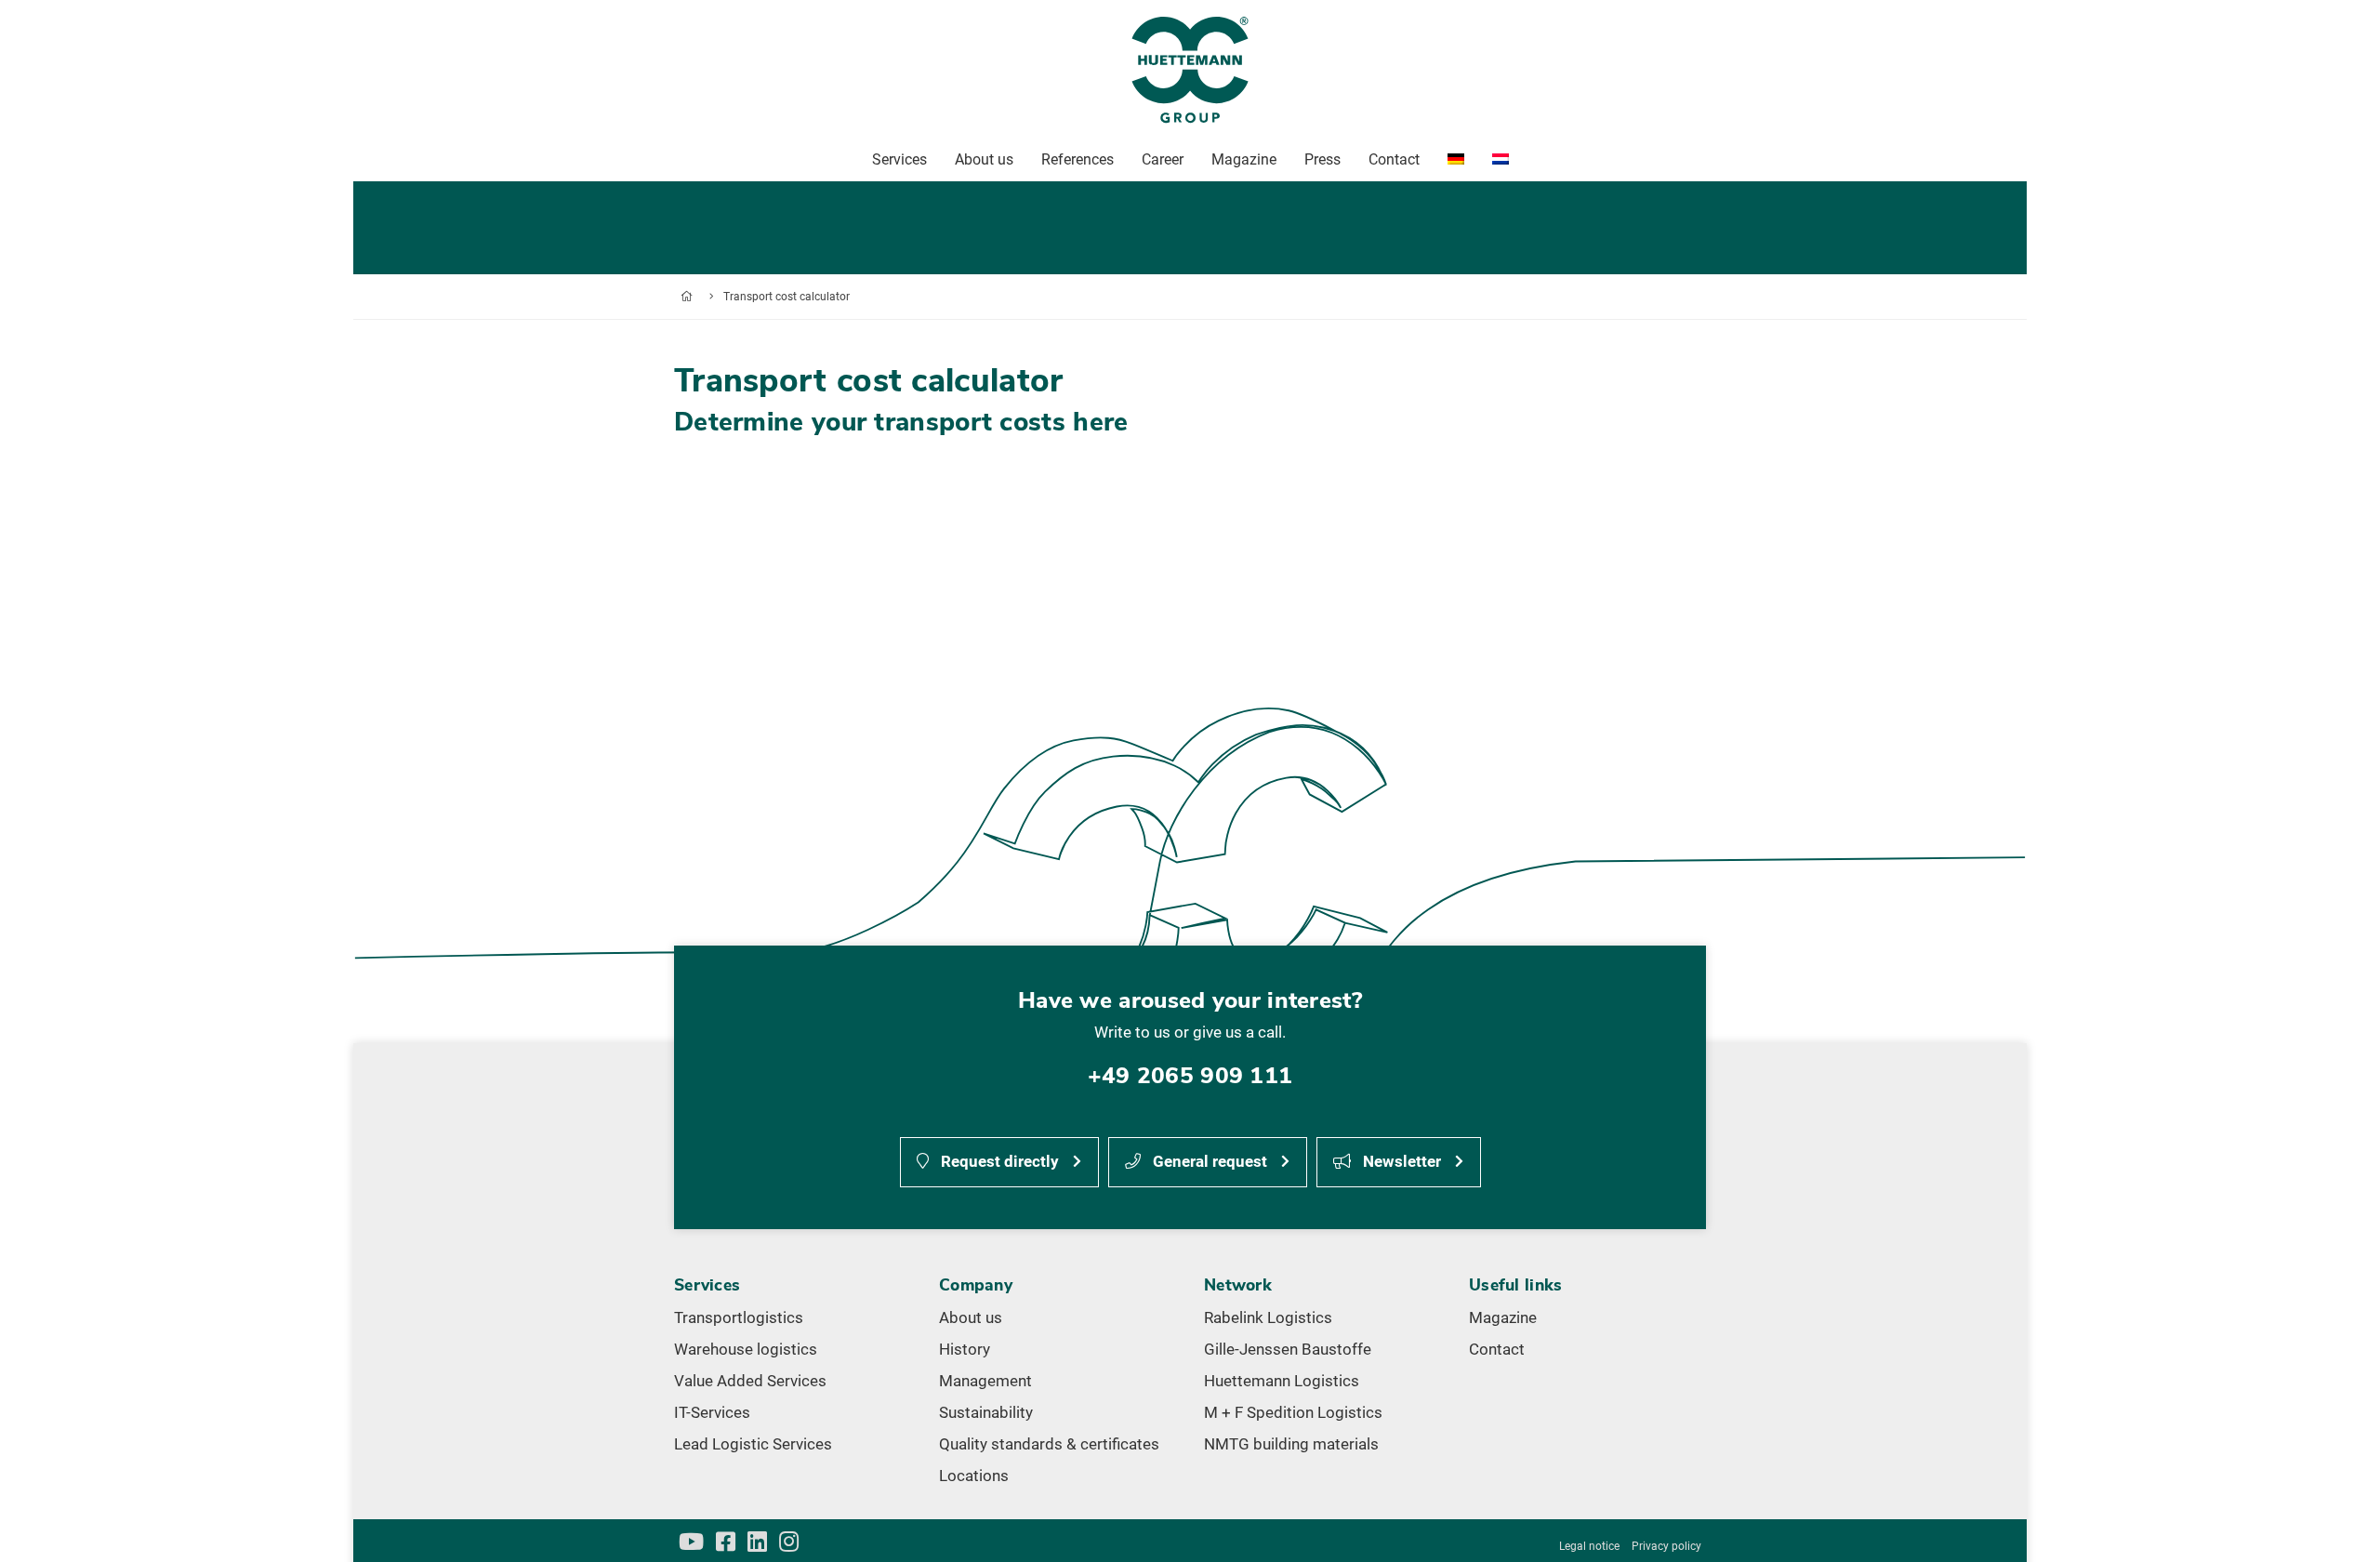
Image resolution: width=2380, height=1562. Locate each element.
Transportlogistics (739, 1317)
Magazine (1503, 1317)
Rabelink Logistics (1268, 1317)
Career (1163, 159)
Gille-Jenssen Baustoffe (1288, 1349)
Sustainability (986, 1412)
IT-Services (712, 1412)
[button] (2339, 1521)
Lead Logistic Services (753, 1444)
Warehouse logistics (746, 1349)
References (1078, 159)
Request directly (998, 1161)
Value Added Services (750, 1381)
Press (1322, 159)
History (965, 1349)
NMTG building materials (1291, 1444)
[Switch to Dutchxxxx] (1501, 160)
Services (899, 159)
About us (971, 1317)
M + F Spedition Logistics (1293, 1412)
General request (1208, 1161)
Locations (974, 1476)
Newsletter (1400, 1161)
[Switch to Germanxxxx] (1456, 160)
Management (985, 1381)
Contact (1497, 1349)
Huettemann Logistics (1282, 1381)
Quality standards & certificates (1049, 1444)
